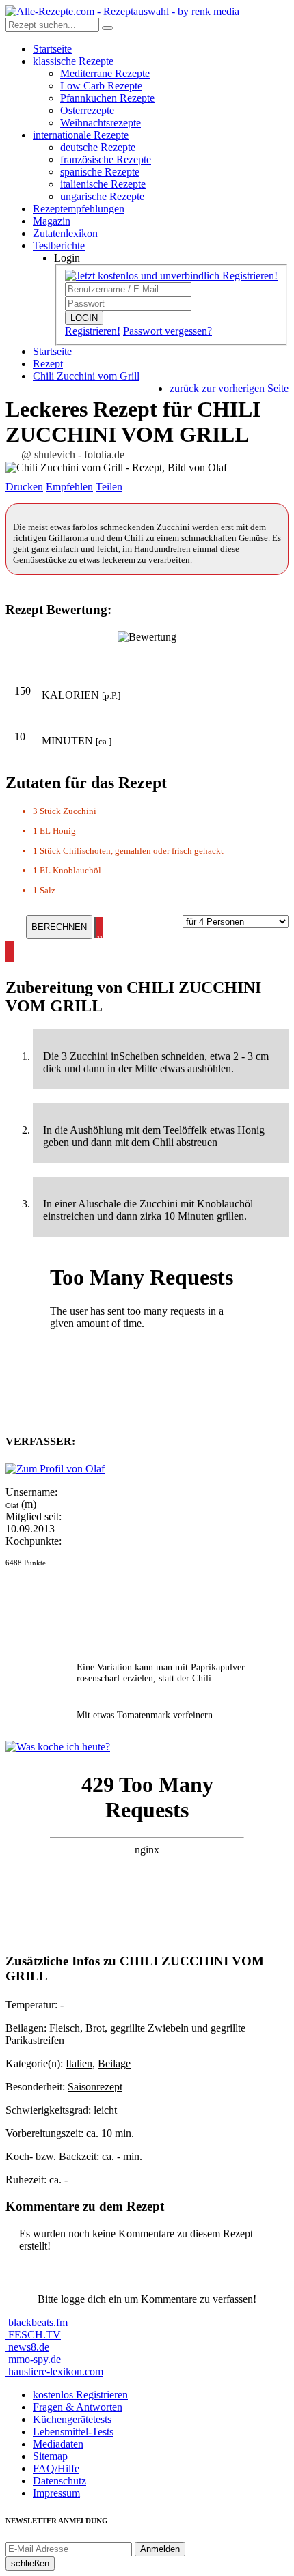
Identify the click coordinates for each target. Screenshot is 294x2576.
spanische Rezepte (100, 172)
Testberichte (59, 246)
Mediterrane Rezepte (105, 73)
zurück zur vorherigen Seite (229, 388)
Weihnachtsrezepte (101, 123)
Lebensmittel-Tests (73, 2432)
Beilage (114, 2063)
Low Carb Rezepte (101, 86)
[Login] (107, 28)
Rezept (48, 364)
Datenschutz (59, 2481)
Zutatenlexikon (65, 233)
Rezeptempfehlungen (79, 209)
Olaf (12, 1506)
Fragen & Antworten (78, 2407)
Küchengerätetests (72, 2419)
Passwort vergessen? (168, 331)
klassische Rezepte (73, 61)
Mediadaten (58, 2444)
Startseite (52, 49)
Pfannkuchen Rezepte (107, 98)
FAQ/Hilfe (56, 2468)
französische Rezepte (106, 159)
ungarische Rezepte (102, 196)
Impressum (56, 2493)
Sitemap (50, 2456)
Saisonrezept (95, 2087)
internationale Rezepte (81, 135)
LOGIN (84, 318)
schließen (30, 2563)
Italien (79, 2063)
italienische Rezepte (103, 184)
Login (67, 258)
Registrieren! (93, 331)
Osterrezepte (87, 110)
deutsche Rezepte (98, 147)
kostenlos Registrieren (80, 2395)
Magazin (52, 221)
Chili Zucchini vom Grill (86, 376)
